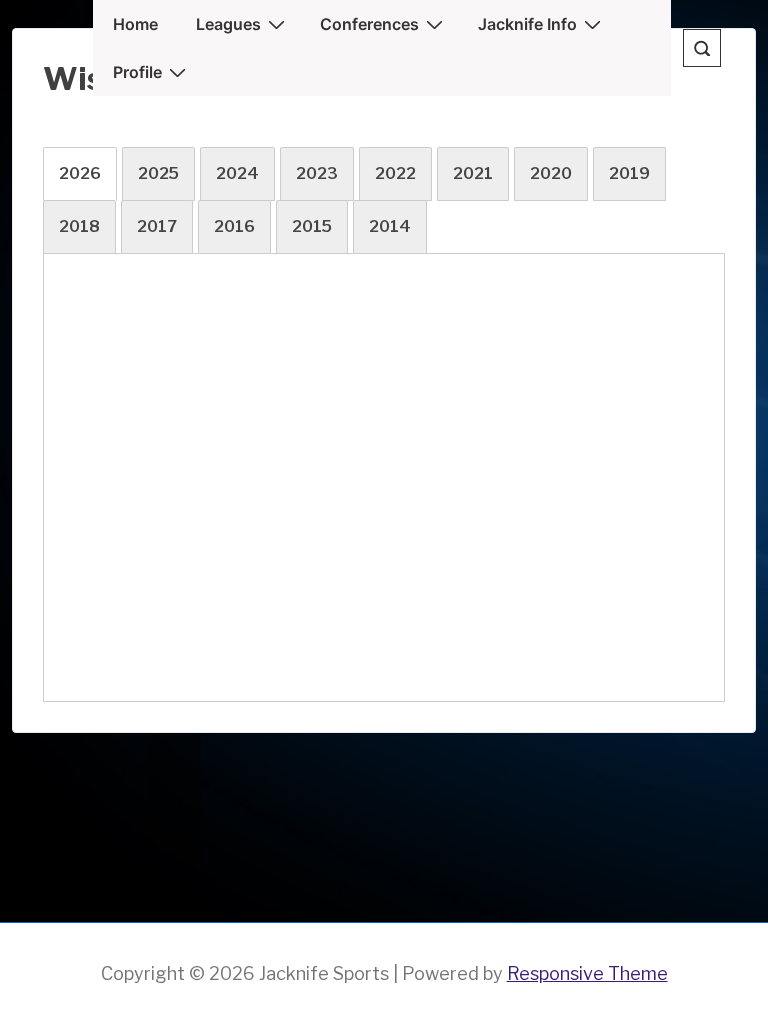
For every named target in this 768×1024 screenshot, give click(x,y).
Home (135, 24)
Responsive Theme (587, 973)
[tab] (80, 174)
